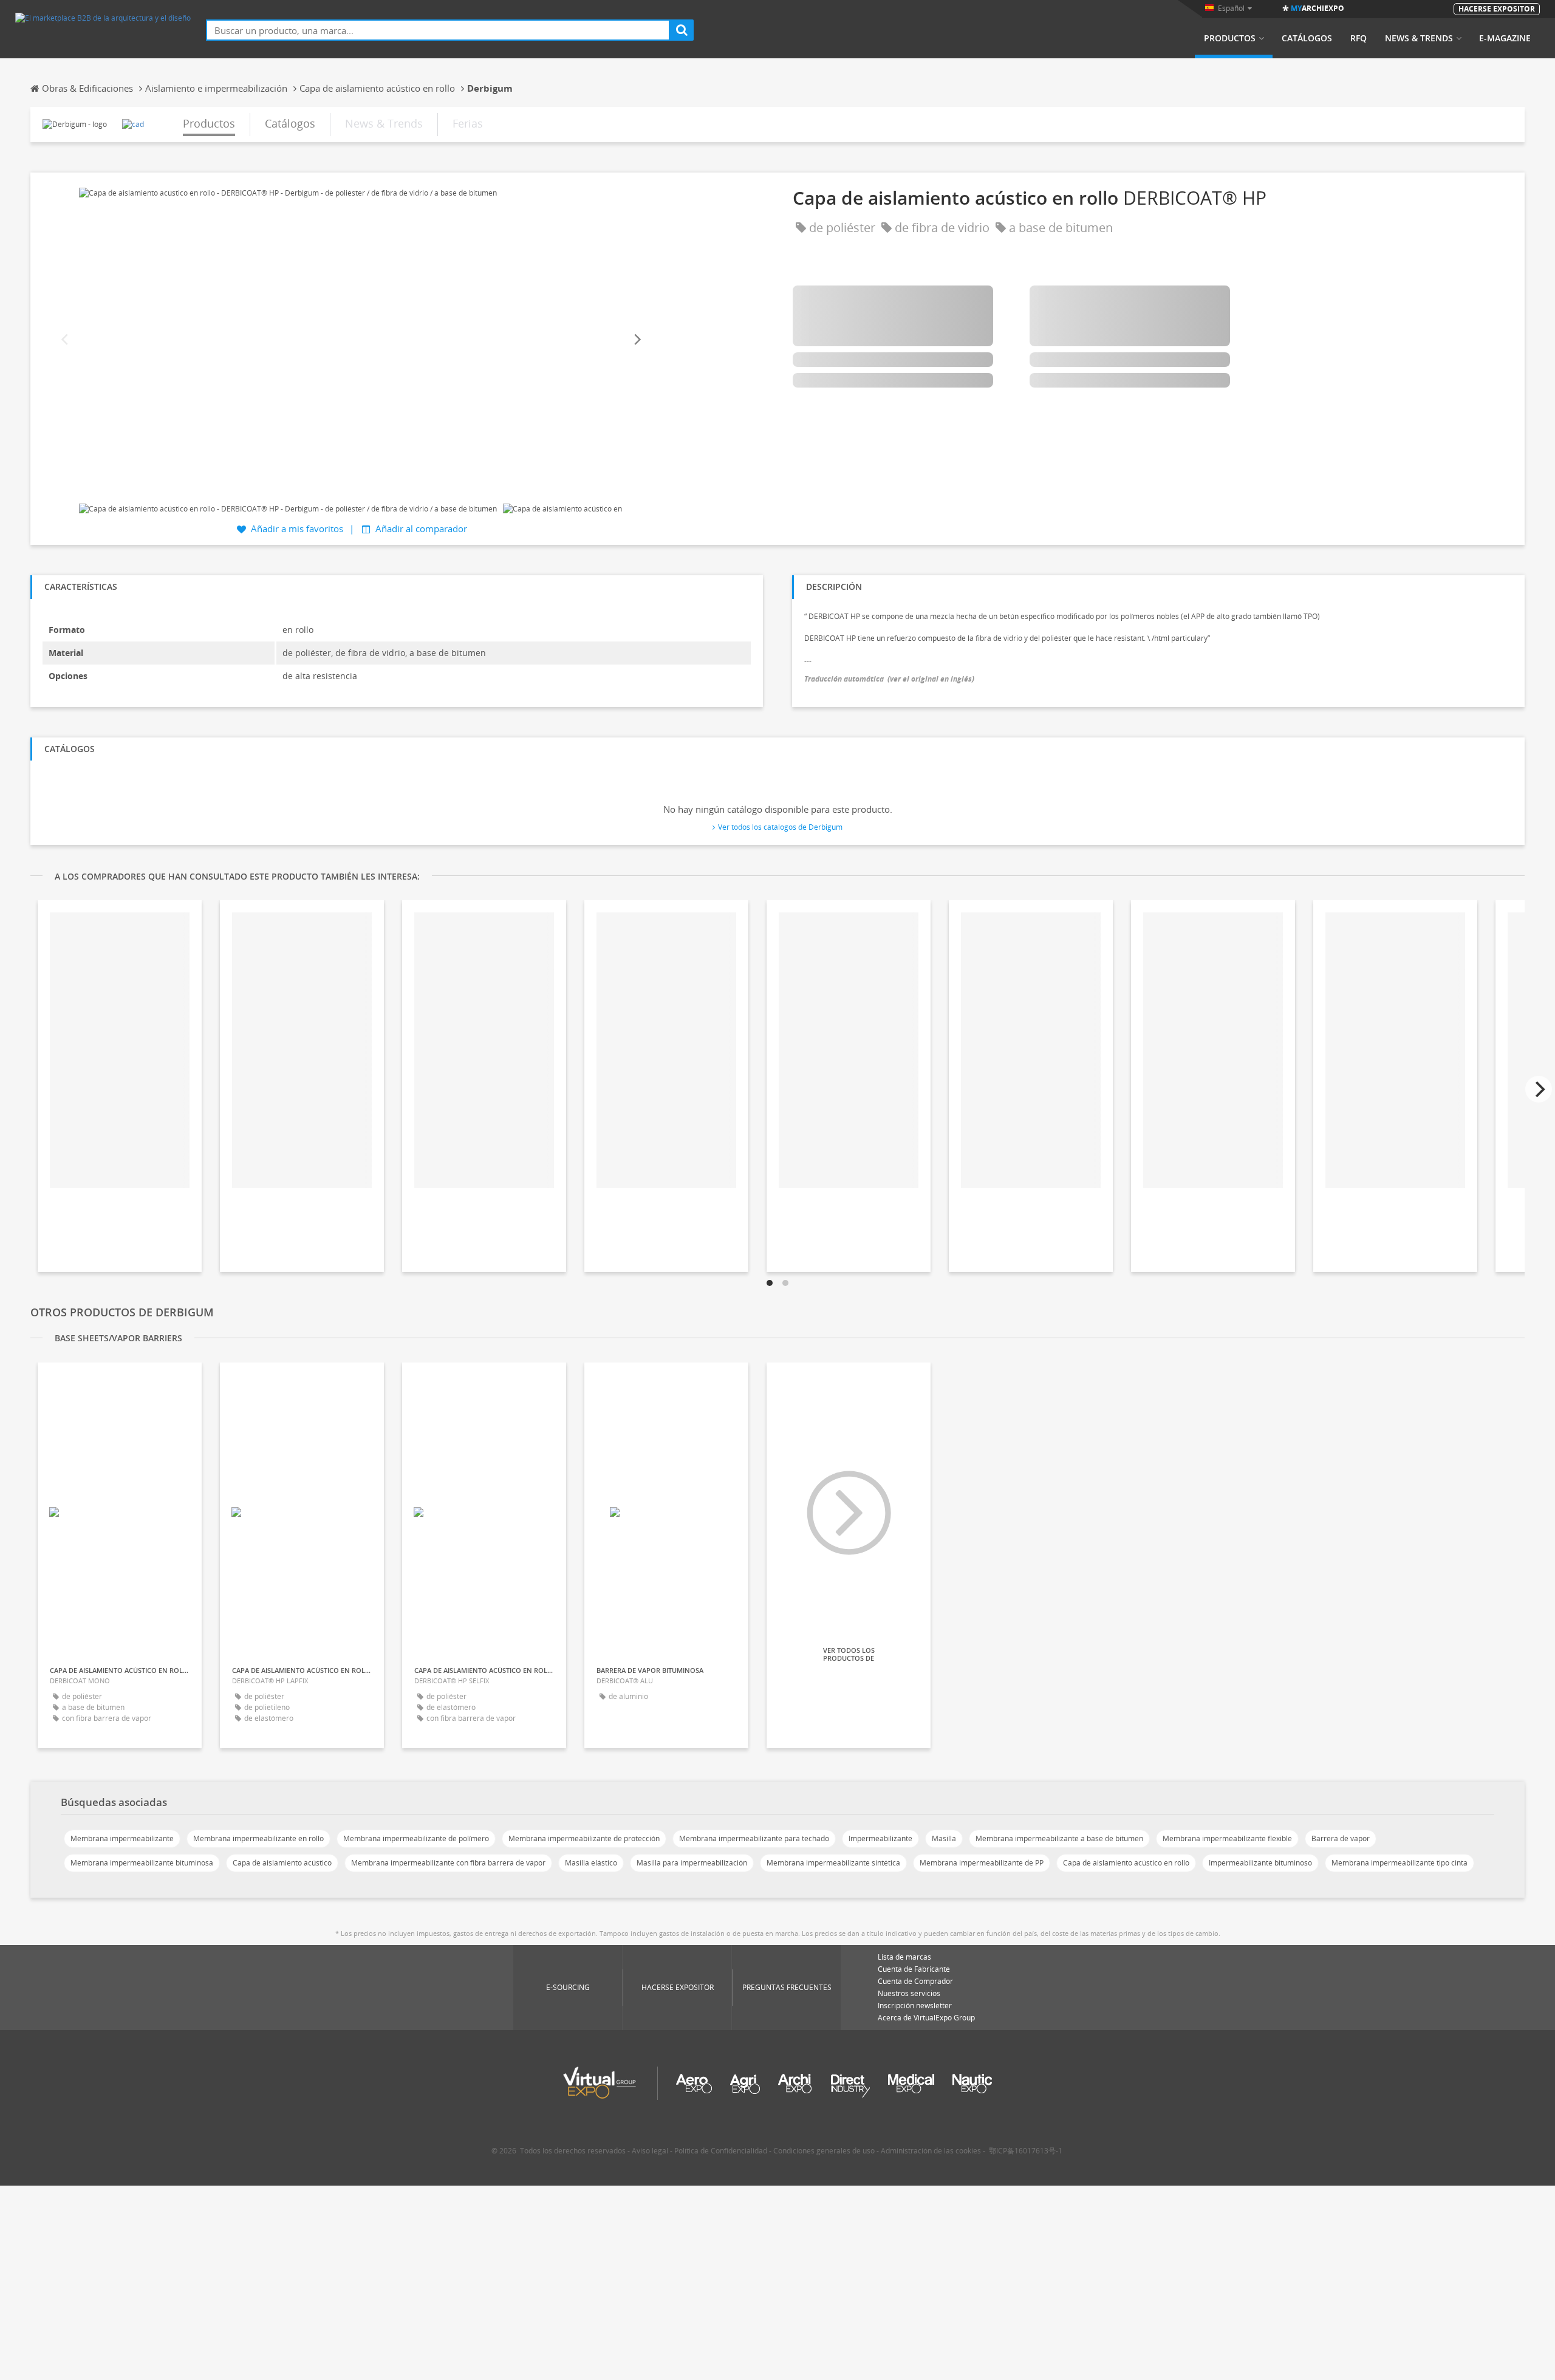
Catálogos (1307, 38)
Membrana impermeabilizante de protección (584, 1838)
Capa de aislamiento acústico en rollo (1126, 1863)
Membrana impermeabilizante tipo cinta (1399, 1863)
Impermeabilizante (880, 1838)
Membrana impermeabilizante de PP (982, 1863)
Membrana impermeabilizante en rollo (258, 1838)
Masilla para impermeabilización (692, 1863)
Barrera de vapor (1341, 1838)
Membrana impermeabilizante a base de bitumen (1059, 1838)
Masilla (944, 1838)
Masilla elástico (591, 1863)
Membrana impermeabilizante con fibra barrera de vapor (448, 1863)
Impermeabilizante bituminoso (1260, 1863)
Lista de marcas (904, 1957)
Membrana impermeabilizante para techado (754, 1838)
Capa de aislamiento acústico (282, 1863)
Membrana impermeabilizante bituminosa (142, 1863)
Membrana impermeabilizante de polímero (416, 1838)
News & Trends (1419, 38)
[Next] (637, 340)
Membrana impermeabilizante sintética (833, 1863)
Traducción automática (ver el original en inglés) (889, 679)
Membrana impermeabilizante (122, 1838)
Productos (1230, 38)
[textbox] (438, 30)
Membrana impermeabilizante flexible (1227, 1838)
